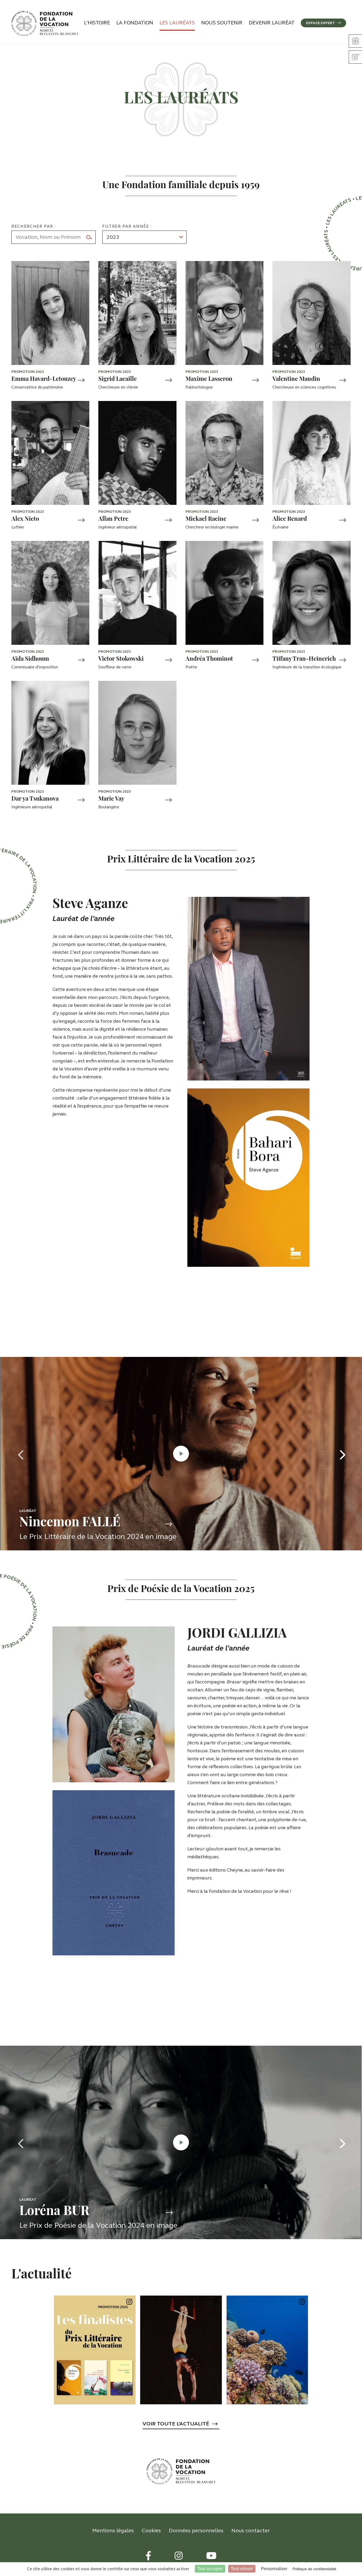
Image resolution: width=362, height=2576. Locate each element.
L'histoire (97, 23)
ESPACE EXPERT (321, 23)
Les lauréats (177, 23)
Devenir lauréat (272, 23)
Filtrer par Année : (127, 226)
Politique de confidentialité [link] (314, 2569)
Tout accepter (210, 2569)
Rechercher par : (34, 226)
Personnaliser (274, 2569)
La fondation (135, 23)
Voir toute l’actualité (176, 2424)
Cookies (151, 2531)
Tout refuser (242, 2569)
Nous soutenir (222, 23)
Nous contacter (251, 2531)
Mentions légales (113, 2531)
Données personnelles (196, 2531)
